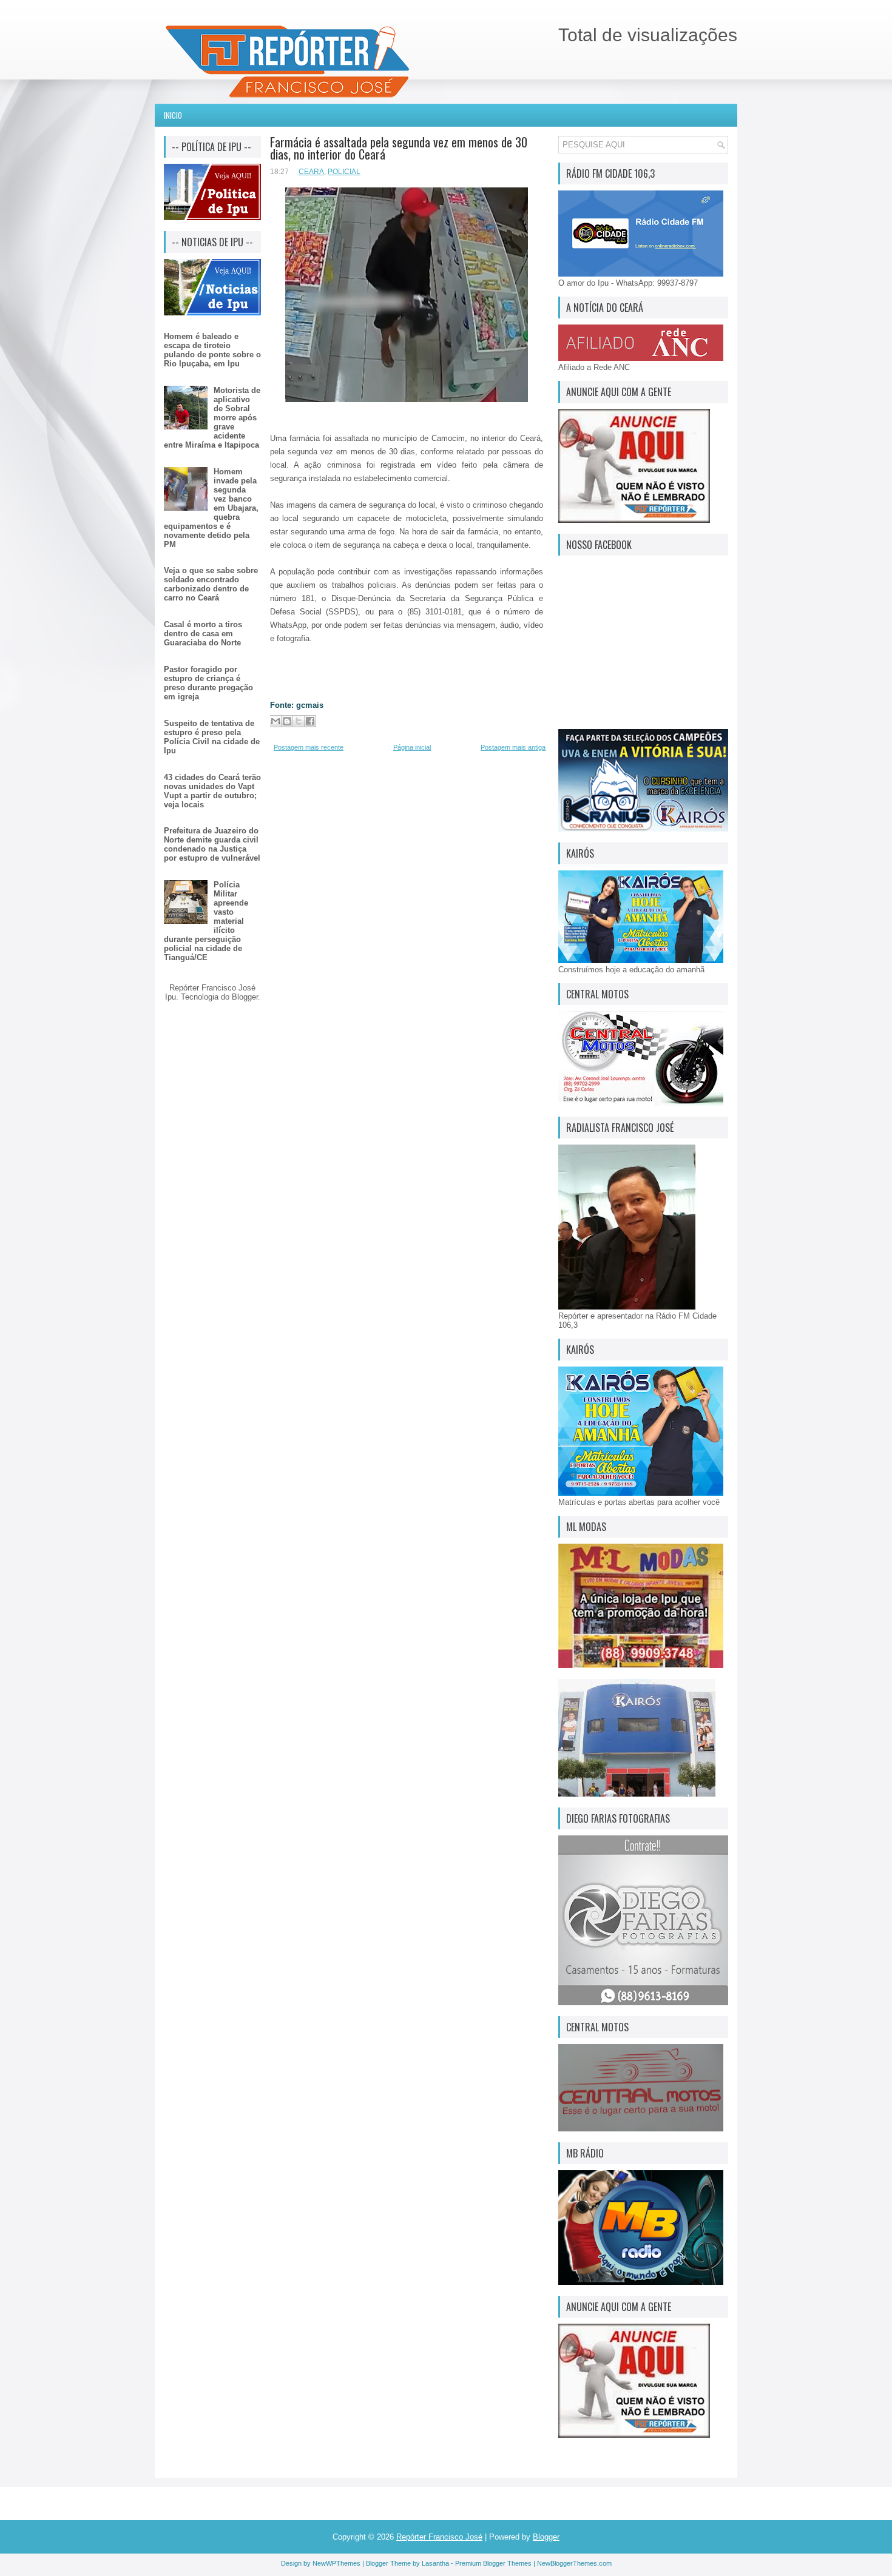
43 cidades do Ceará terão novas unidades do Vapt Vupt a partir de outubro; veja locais (212, 791)
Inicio (173, 115)
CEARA (311, 172)
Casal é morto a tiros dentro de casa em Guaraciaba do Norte (203, 634)
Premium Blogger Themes (493, 2563)
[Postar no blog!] (287, 721)
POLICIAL (344, 172)
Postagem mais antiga (513, 747)
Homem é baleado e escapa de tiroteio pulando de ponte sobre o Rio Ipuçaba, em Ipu (212, 350)
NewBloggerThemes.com (574, 2563)
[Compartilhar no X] (299, 721)
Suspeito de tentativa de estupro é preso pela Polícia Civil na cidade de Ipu (212, 737)
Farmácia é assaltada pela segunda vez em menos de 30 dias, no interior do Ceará (399, 148)
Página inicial (412, 747)
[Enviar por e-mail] (275, 721)
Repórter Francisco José (439, 2537)
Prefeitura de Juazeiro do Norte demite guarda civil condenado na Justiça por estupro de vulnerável (212, 844)
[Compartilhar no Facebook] (310, 721)
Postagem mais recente (309, 747)
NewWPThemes (336, 2563)
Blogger (245, 997)
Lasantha (435, 2563)
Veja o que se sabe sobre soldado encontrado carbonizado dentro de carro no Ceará (211, 584)
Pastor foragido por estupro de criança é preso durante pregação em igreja (208, 683)
